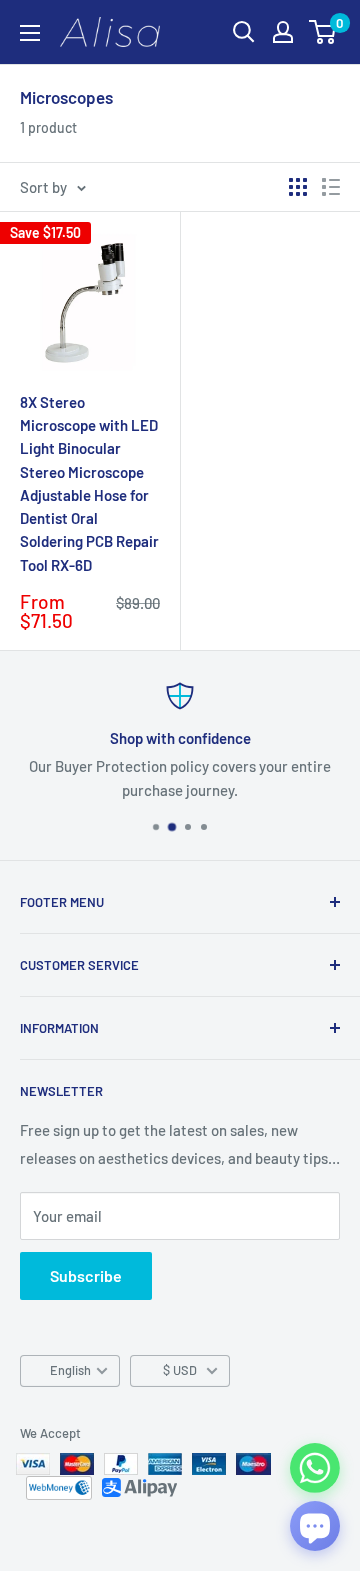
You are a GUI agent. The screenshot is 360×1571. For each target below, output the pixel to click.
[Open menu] (30, 33)
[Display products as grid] (298, 187)
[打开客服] (315, 1526)
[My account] (283, 32)
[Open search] (244, 32)
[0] (323, 32)
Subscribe (86, 1275)
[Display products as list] (331, 187)
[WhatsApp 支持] (315, 1468)
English (70, 1370)
